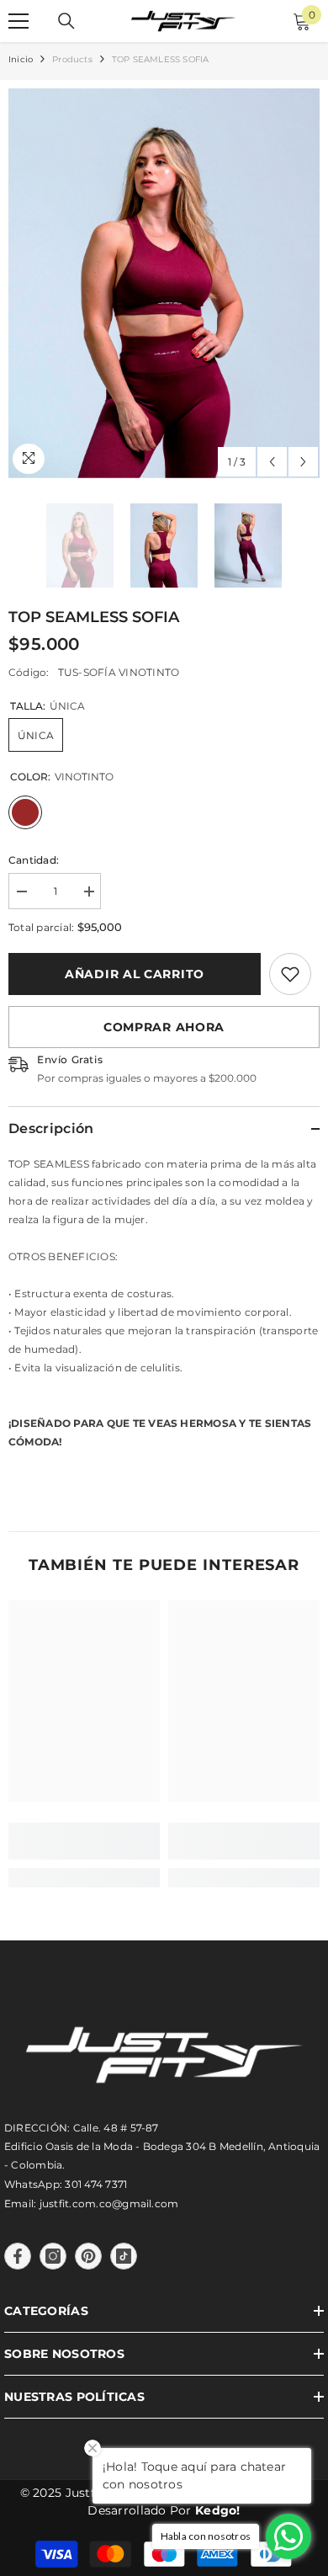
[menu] (19, 21)
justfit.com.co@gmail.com (109, 2203)
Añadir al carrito (135, 974)
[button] (272, 462)
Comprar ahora (164, 1027)
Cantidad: (34, 860)
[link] (290, 974)
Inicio (21, 59)
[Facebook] (18, 2256)
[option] (164, 283)
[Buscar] (66, 21)
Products (72, 59)
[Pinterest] (88, 2256)
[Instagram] (53, 2256)
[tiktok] (124, 2256)
